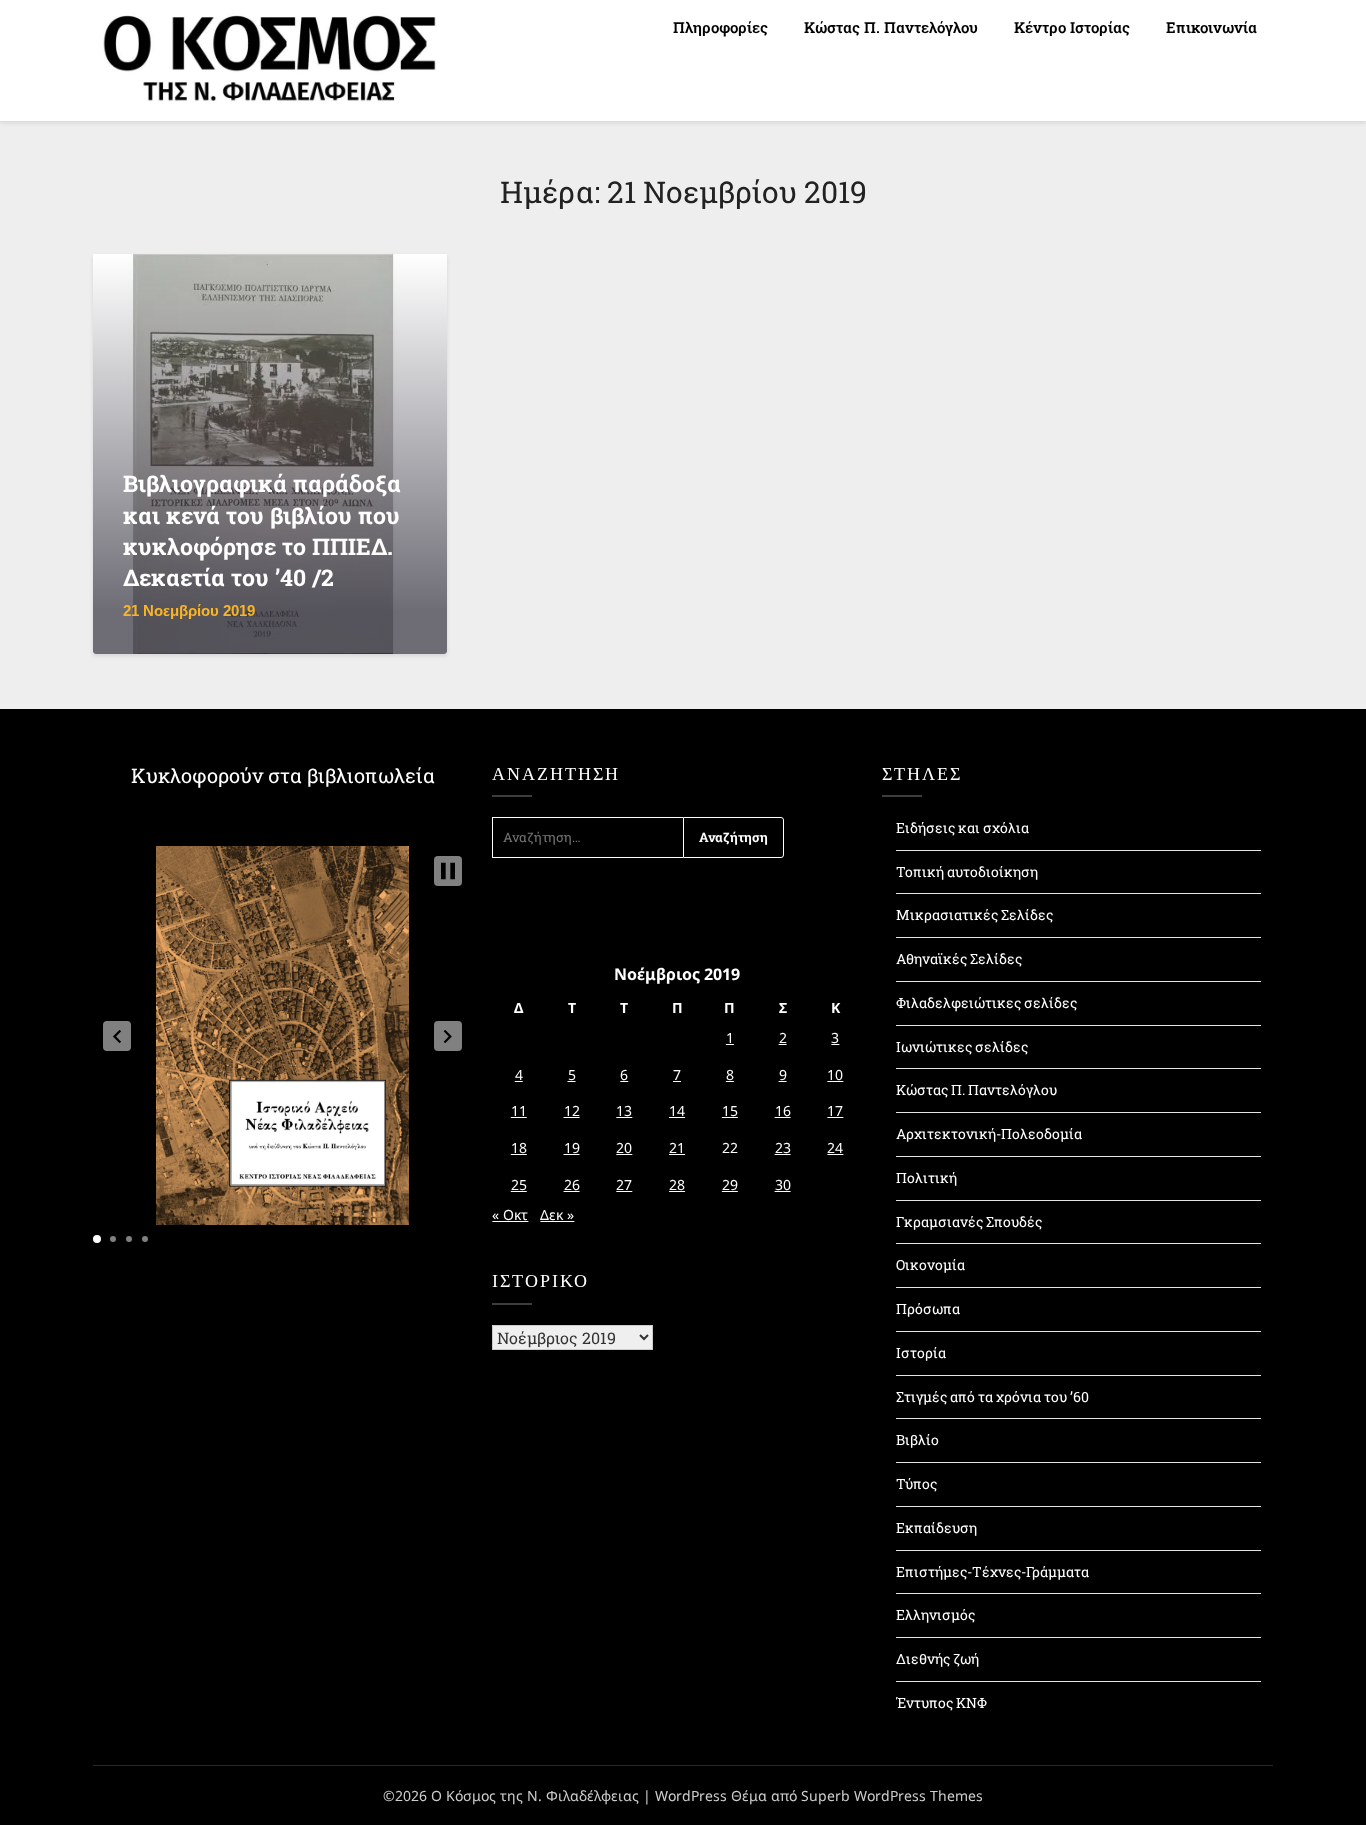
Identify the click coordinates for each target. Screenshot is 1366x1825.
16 (783, 1110)
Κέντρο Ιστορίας (1072, 27)
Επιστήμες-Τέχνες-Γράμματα (992, 1571)
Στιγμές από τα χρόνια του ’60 (992, 1396)
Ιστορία (921, 1352)
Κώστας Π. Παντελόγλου (891, 27)
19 (572, 1147)
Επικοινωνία (1211, 27)
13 (624, 1110)
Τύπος (916, 1483)
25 (519, 1184)
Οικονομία (930, 1264)
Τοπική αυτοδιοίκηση (967, 871)
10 (835, 1074)
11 (519, 1110)
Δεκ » (557, 1214)
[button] (117, 1036)
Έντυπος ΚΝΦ (941, 1702)
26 (572, 1184)
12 (572, 1110)
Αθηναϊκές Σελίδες (959, 958)
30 (783, 1184)
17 (835, 1110)
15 (730, 1110)
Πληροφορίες (720, 27)
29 (730, 1184)
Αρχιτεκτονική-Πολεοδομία (989, 1133)
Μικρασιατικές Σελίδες (974, 914)
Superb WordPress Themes (892, 1795)
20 (624, 1147)
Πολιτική (926, 1177)
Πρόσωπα (928, 1308)
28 (677, 1184)
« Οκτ (510, 1214)
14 (677, 1110)
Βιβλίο (917, 1439)
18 (519, 1147)
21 (677, 1147)
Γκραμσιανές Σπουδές (969, 1221)
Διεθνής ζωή (937, 1658)
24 (835, 1147)
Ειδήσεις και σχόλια (962, 827)
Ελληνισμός (935, 1614)
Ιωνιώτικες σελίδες (962, 1046)
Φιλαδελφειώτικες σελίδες (986, 1002)
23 (783, 1147)
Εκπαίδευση (936, 1527)
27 (624, 1184)
